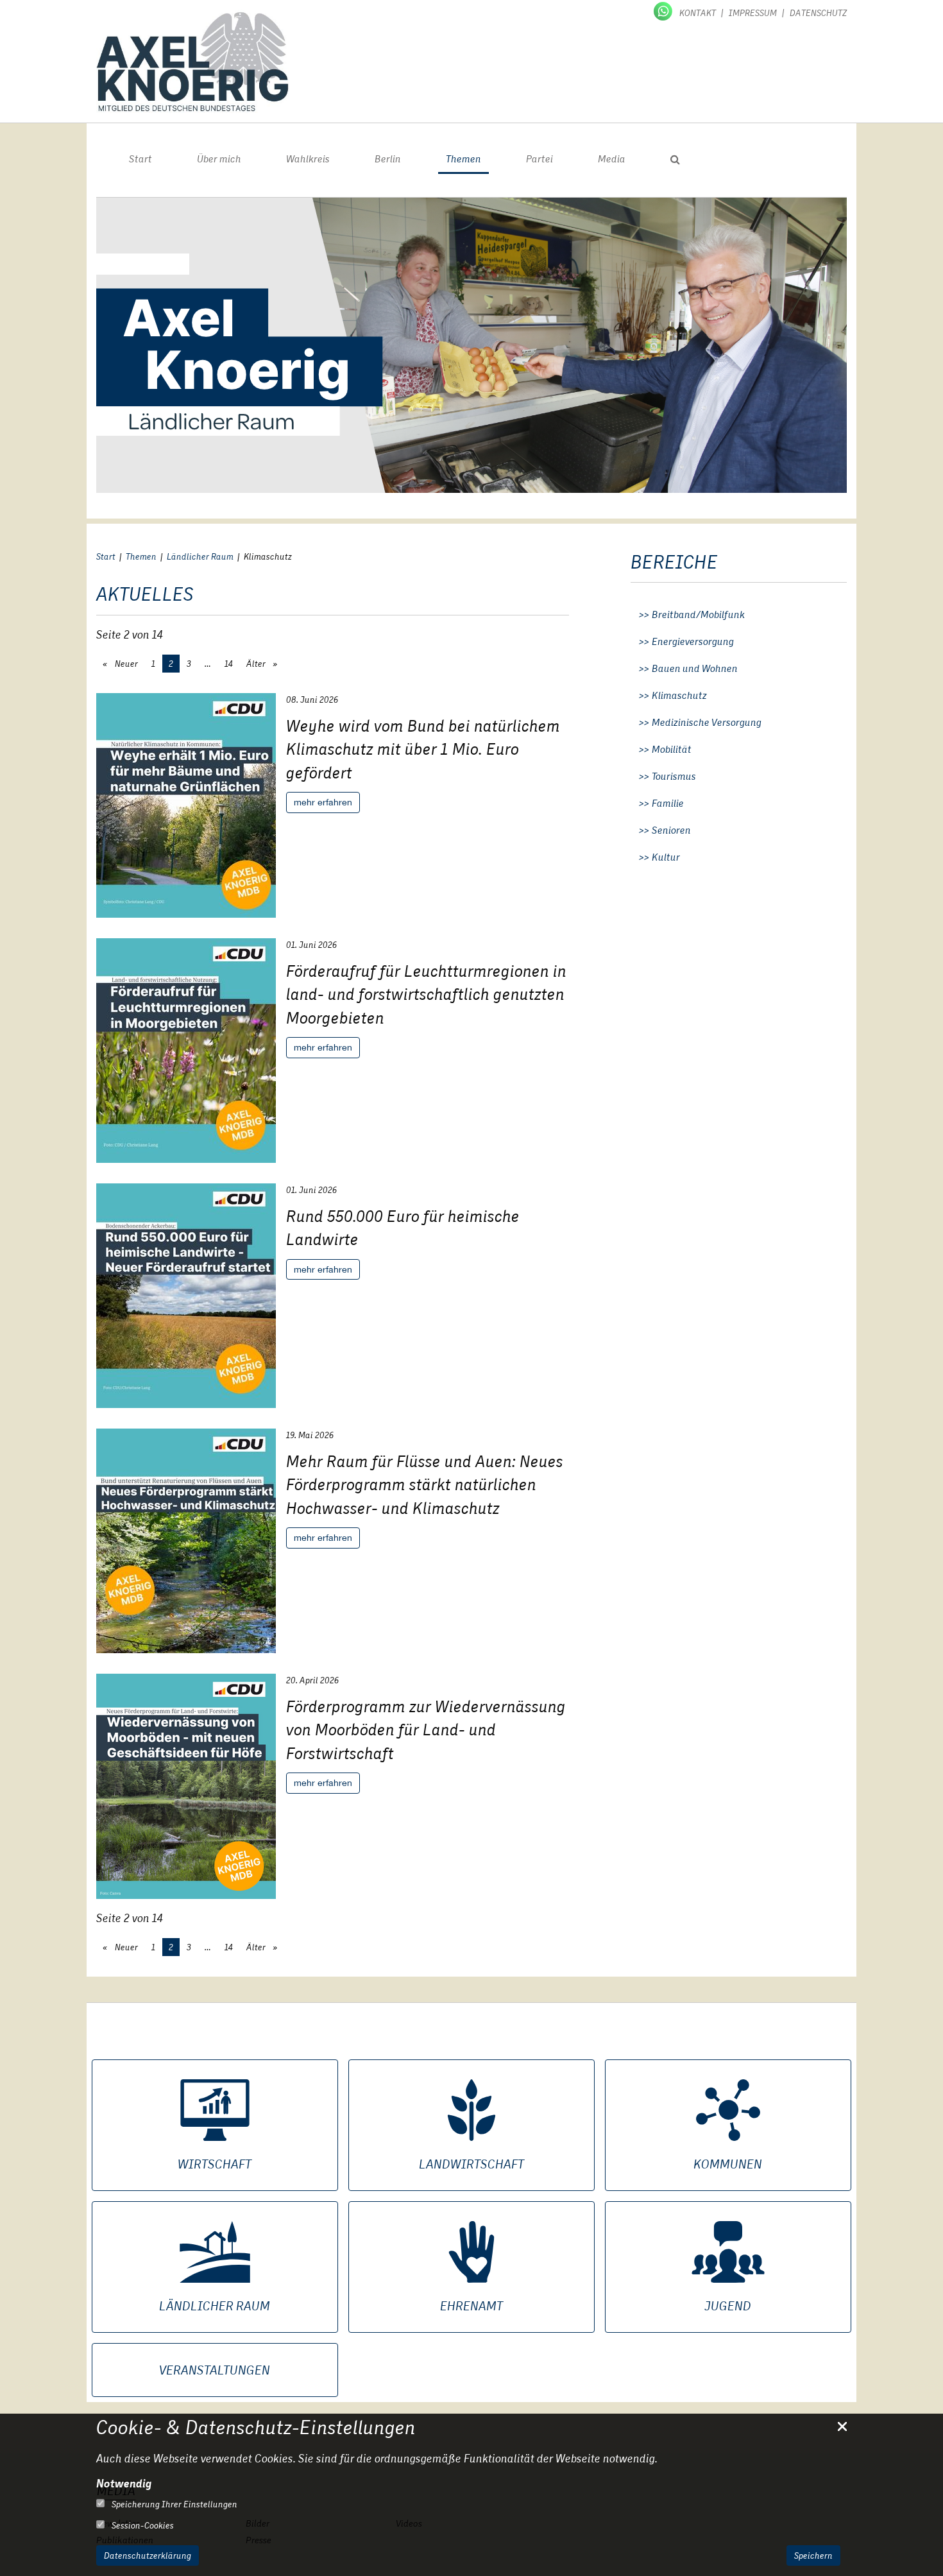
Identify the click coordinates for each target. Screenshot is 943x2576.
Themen (463, 159)
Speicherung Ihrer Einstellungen (174, 2504)
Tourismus (674, 777)
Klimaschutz (679, 696)
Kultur (666, 857)
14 (229, 664)
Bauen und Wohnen (695, 669)
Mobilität (672, 750)
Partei (539, 159)
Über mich (219, 159)
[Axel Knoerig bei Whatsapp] (664, 10)
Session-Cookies (142, 2525)
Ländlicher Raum (200, 556)
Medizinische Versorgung (707, 723)
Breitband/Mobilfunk (698, 615)
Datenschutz (818, 13)
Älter (257, 664)
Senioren (671, 830)
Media (612, 159)
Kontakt (698, 13)
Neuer (125, 664)
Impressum (753, 13)
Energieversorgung (693, 642)
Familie (668, 803)
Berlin (388, 159)
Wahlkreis (308, 159)
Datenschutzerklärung (148, 2555)
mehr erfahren (323, 802)
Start (140, 159)
